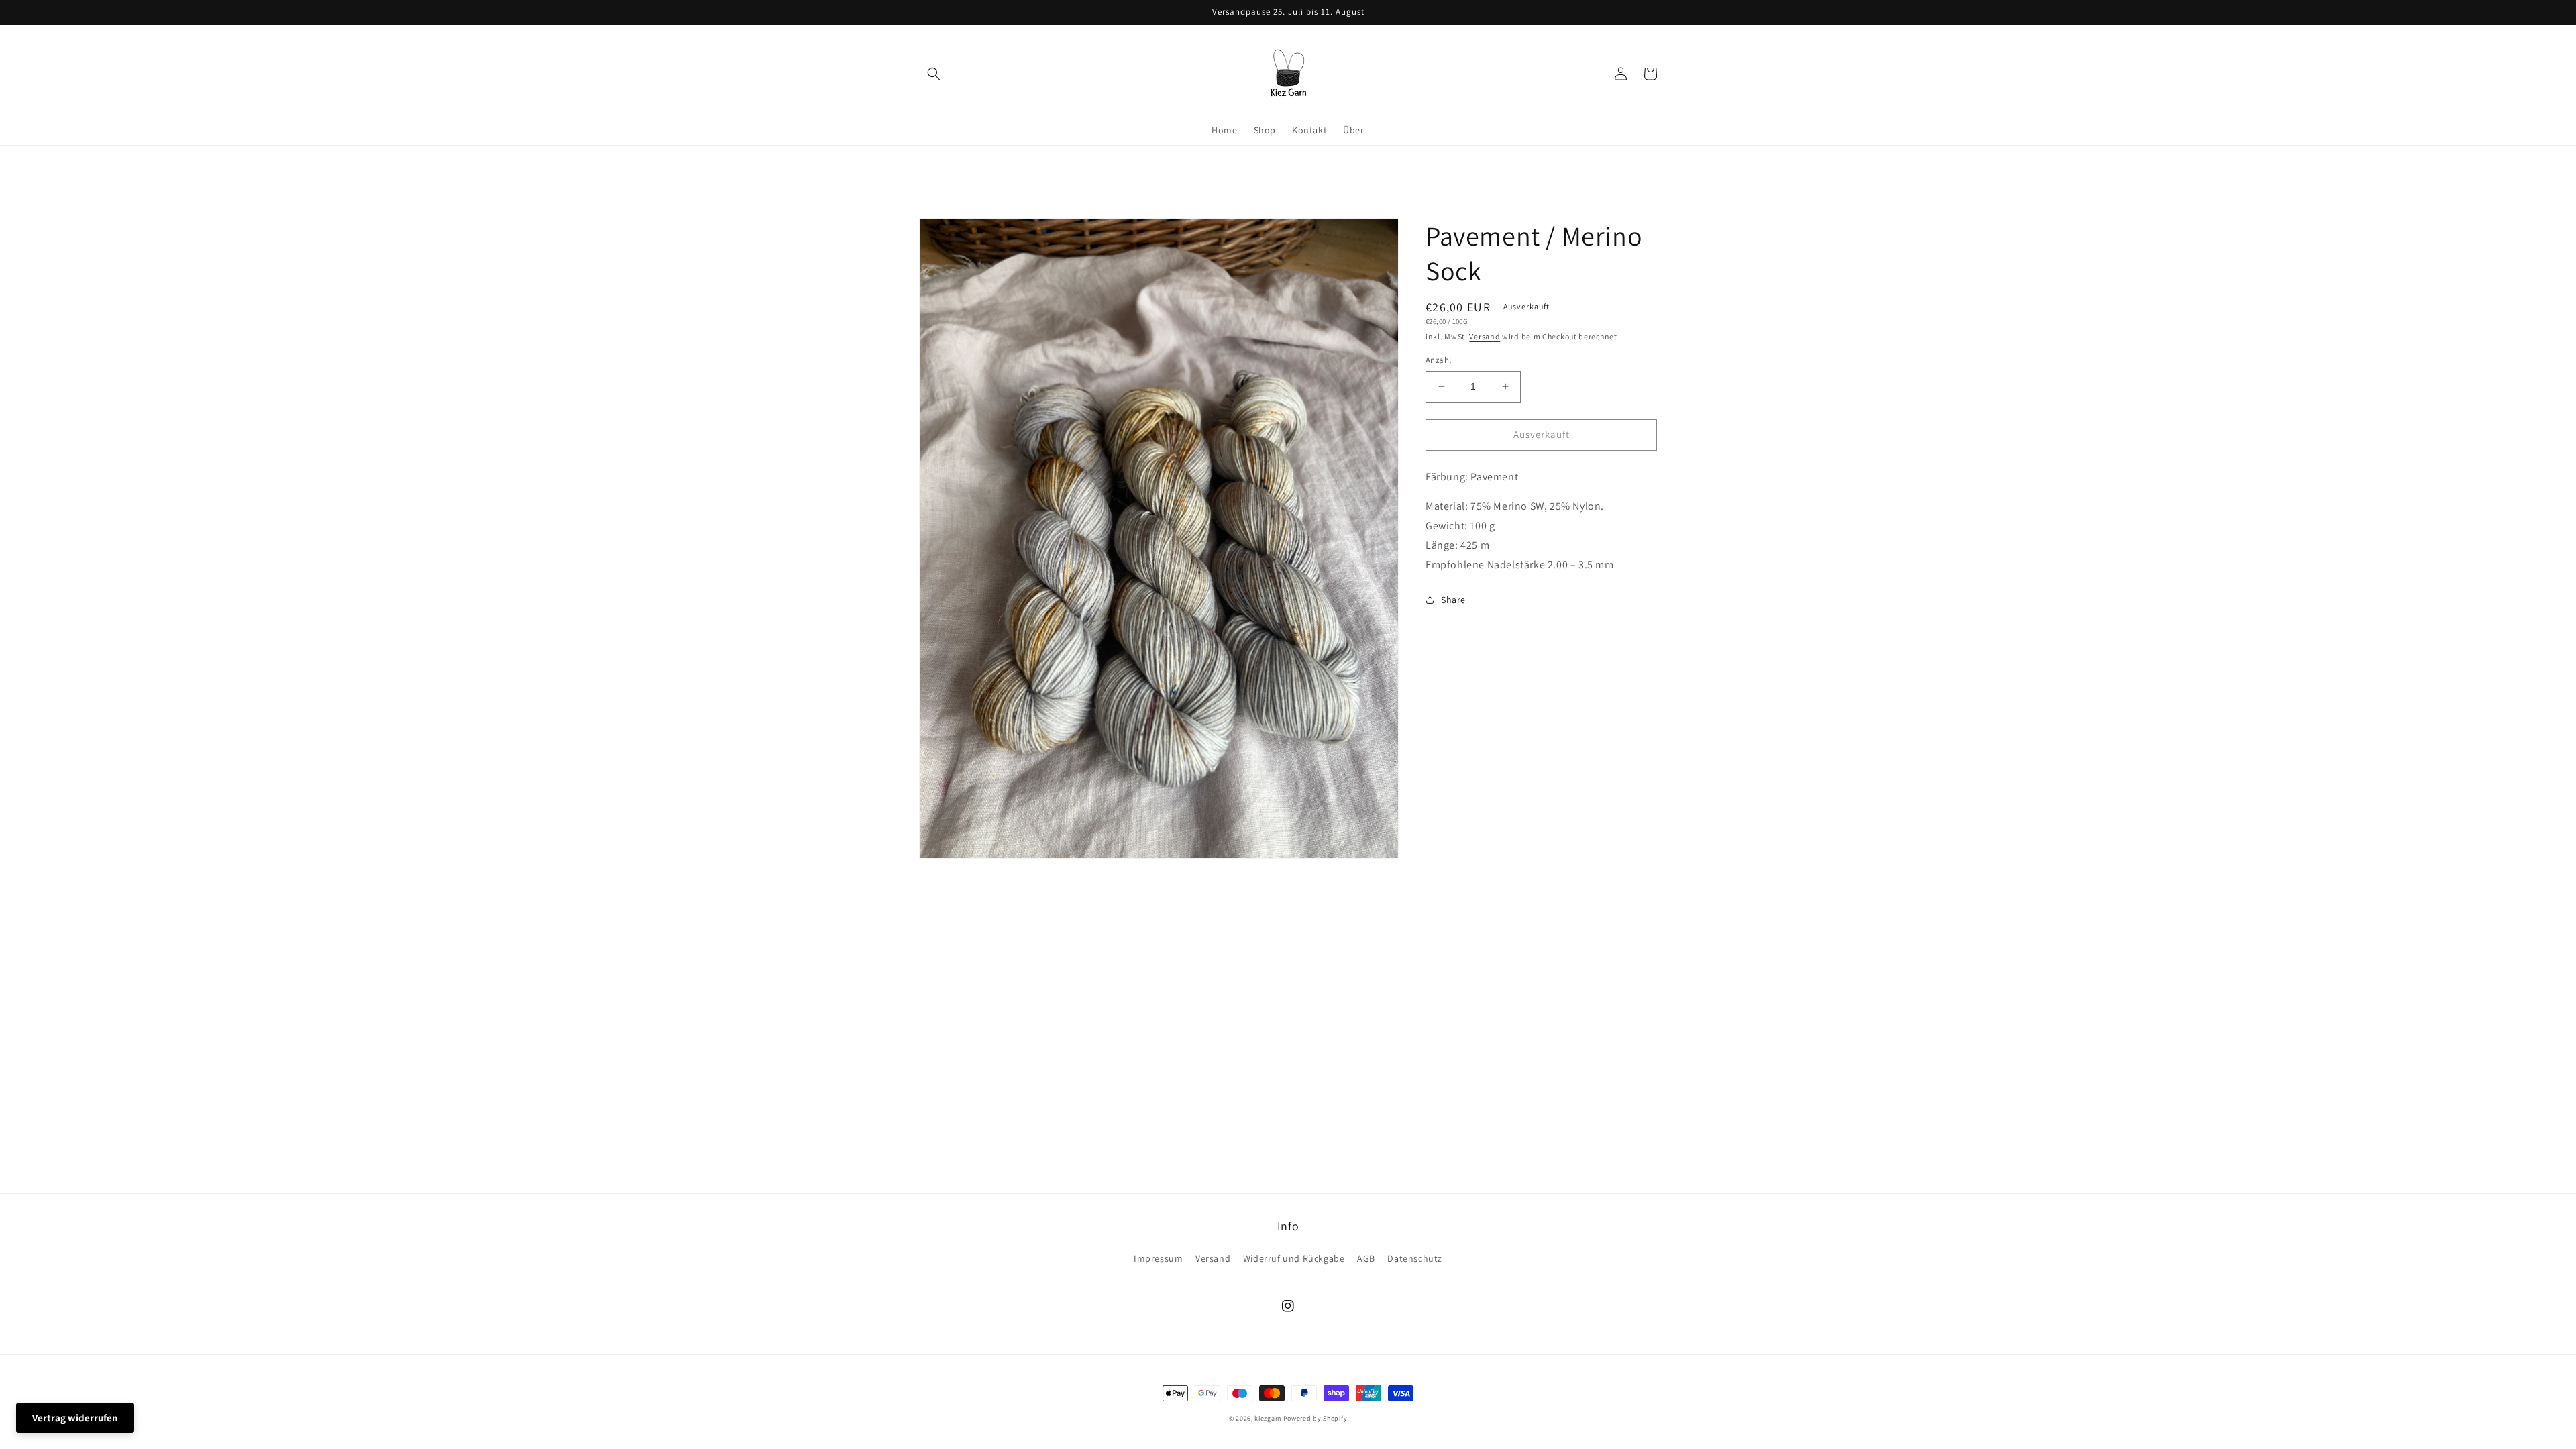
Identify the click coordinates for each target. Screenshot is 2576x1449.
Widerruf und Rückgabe (1294, 1258)
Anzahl (1438, 360)
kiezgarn (1268, 1418)
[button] (934, 74)
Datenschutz (1415, 1258)
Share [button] (1453, 600)
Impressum (1158, 1258)
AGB (1366, 1258)
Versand (1485, 336)
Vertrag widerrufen (75, 1418)
